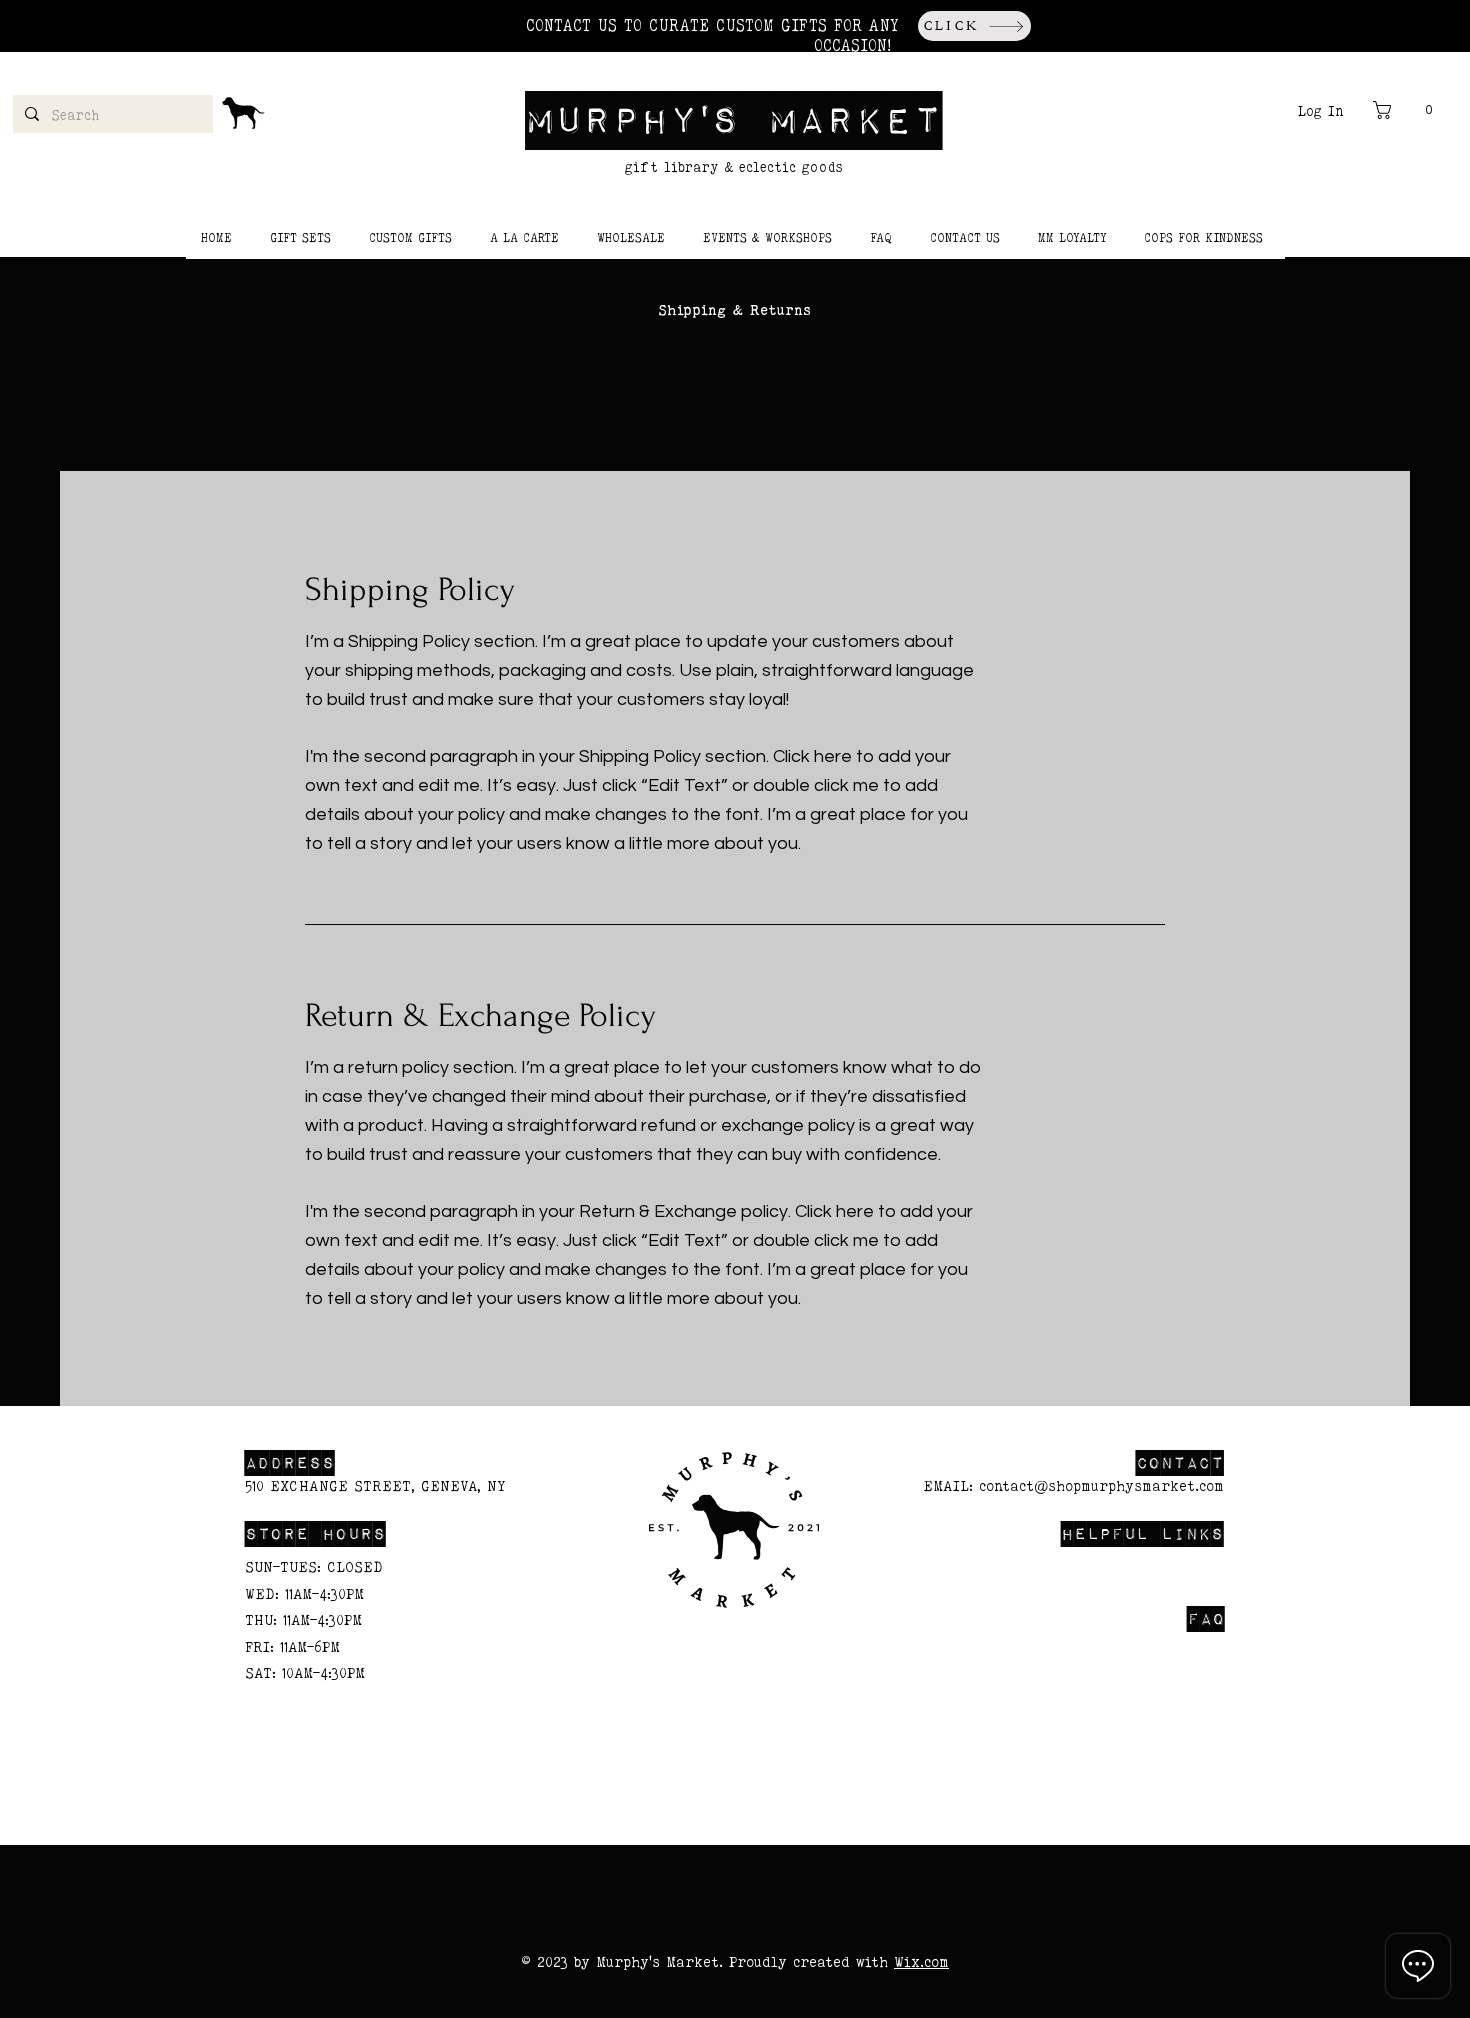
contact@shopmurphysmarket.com (1101, 1485)
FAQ (1206, 1618)
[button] (1407, 110)
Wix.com (921, 1961)
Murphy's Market (734, 117)
